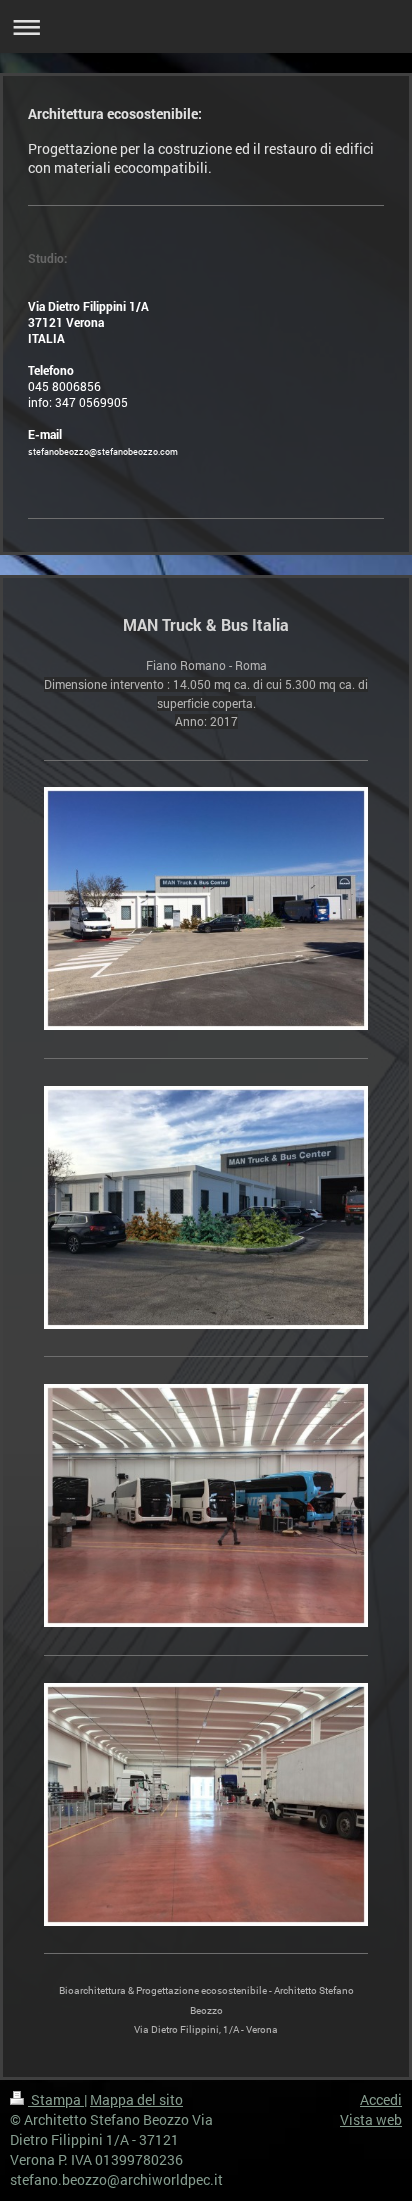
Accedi (381, 2099)
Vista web (371, 2119)
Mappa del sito (136, 2099)
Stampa (56, 2099)
